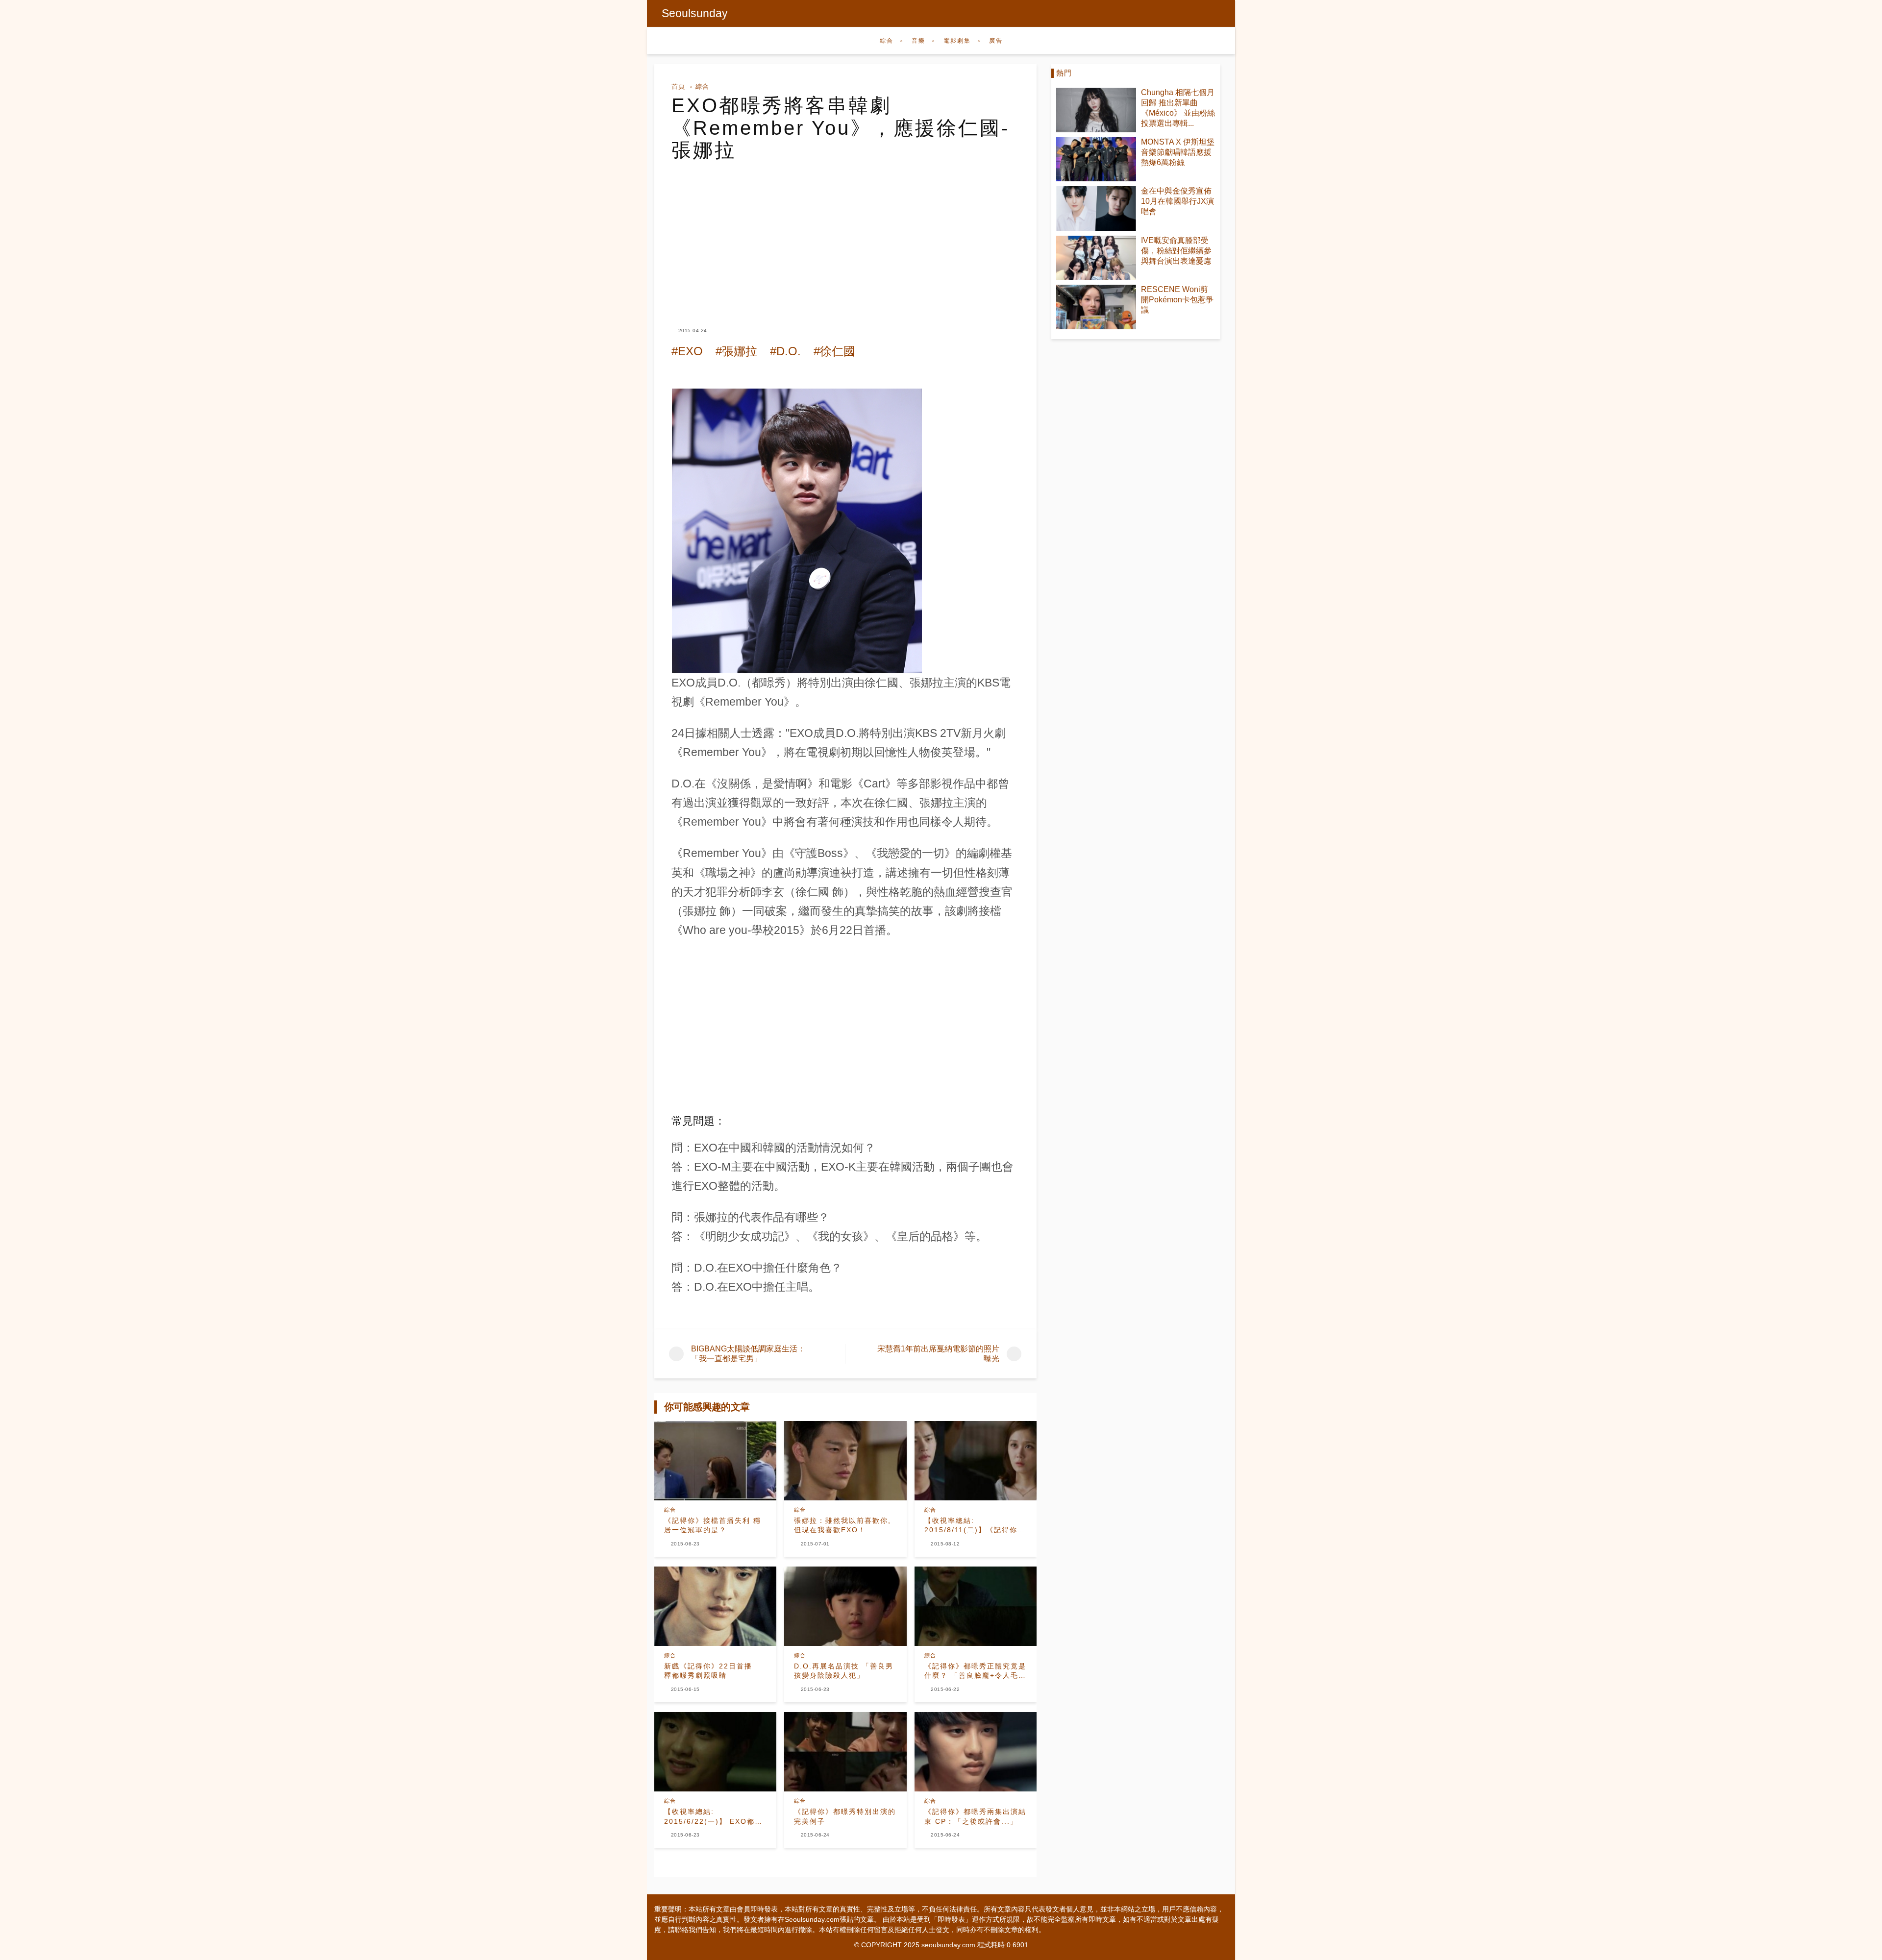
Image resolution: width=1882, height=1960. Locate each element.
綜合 (887, 41)
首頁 (678, 86)
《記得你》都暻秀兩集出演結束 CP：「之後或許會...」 (975, 1816)
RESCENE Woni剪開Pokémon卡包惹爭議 (1177, 300)
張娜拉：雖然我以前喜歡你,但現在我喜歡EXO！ (842, 1525)
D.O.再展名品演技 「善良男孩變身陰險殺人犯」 (844, 1671)
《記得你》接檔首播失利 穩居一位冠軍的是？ (713, 1525)
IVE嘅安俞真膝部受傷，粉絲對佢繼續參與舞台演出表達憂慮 (1176, 251)
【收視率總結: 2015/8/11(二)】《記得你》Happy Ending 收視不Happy (975, 1526)
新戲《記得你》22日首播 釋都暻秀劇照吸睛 (712, 1671)
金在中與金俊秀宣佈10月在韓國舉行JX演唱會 (1177, 201)
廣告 (996, 41)
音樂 (918, 41)
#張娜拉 (736, 351)
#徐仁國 (834, 351)
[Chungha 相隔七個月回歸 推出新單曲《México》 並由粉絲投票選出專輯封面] (1096, 110)
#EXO (687, 351)
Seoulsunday (695, 13)
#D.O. (785, 351)
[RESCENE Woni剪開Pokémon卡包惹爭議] (1096, 307)
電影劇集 (957, 41)
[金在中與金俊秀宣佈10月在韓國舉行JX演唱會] (1096, 208)
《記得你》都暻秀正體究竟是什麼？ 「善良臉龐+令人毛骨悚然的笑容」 (975, 1671)
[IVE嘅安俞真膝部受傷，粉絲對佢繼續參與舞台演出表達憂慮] (1096, 258)
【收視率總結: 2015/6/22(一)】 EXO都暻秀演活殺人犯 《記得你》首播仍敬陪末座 (715, 1817)
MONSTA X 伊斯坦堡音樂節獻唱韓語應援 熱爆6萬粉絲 (1178, 152)
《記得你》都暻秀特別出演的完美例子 (845, 1816)
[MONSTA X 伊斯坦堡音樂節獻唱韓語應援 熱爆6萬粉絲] (1096, 159)
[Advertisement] (845, 235)
